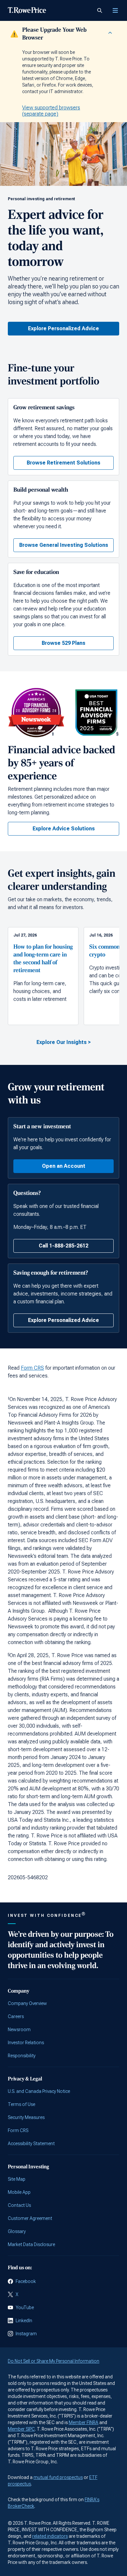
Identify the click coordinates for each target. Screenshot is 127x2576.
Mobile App (19, 2192)
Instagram (26, 2334)
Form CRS (32, 1368)
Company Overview (27, 2003)
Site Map (17, 2179)
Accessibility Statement (31, 2144)
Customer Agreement (30, 2218)
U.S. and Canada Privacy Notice (39, 2091)
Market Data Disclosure (31, 2244)
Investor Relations (26, 2043)
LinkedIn (24, 2321)
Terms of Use (21, 2104)
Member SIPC (21, 2429)
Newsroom (19, 2030)
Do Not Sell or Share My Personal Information (54, 2361)
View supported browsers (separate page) (51, 111)
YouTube (25, 2307)
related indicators (50, 2536)
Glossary (17, 2231)
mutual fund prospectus (58, 2477)
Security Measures (26, 2117)
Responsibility (22, 2056)
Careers (16, 2016)
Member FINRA (84, 2422)
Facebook (26, 2281)
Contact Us (19, 2205)
